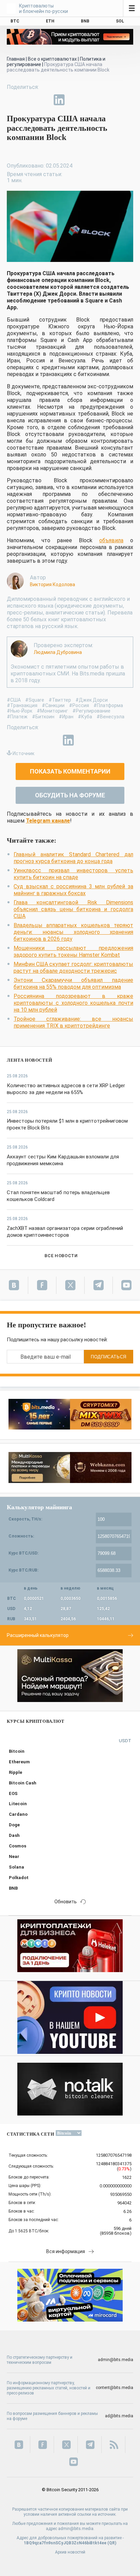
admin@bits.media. (76, 2529)
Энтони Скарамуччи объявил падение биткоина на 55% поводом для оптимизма (73, 983)
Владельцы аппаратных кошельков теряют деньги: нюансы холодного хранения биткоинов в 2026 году (73, 932)
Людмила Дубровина (58, 652)
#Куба (85, 717)
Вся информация (66, 2251)
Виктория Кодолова (52, 584)
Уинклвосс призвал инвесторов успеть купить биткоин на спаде (73, 874)
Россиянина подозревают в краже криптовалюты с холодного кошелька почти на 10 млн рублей (73, 1003)
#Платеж (17, 717)
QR (112, 2543)
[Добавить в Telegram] (43, 100)
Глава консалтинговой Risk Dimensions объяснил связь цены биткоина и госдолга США (73, 909)
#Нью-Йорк (20, 711)
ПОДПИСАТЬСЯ (109, 1357)
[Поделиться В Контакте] (75, 100)
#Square (35, 700)
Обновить (66, 1902)
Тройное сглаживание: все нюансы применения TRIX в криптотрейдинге (73, 1022)
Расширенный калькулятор (38, 1635)
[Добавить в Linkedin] (59, 100)
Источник (23, 753)
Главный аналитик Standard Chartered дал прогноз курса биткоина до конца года (73, 858)
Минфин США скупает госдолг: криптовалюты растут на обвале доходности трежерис (73, 967)
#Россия (79, 705)
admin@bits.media (116, 2360)
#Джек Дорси (92, 700)
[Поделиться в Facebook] (12, 100)
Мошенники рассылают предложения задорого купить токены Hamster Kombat (73, 951)
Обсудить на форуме (70, 795)
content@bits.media (115, 2388)
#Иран (66, 717)
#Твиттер (60, 700)
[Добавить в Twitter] (28, 100)
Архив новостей (70, 2552)
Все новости (61, 1256)
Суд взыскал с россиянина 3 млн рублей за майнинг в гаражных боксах (73, 890)
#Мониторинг (52, 711)
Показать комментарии (70, 771)
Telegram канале (48, 821)
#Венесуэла (110, 717)
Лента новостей (30, 1060)
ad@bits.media (119, 2416)
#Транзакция (22, 705)
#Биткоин (43, 717)
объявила (111, 540)
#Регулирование (91, 711)
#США (14, 700)
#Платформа (108, 705)
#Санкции (53, 705)
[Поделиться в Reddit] (90, 100)
